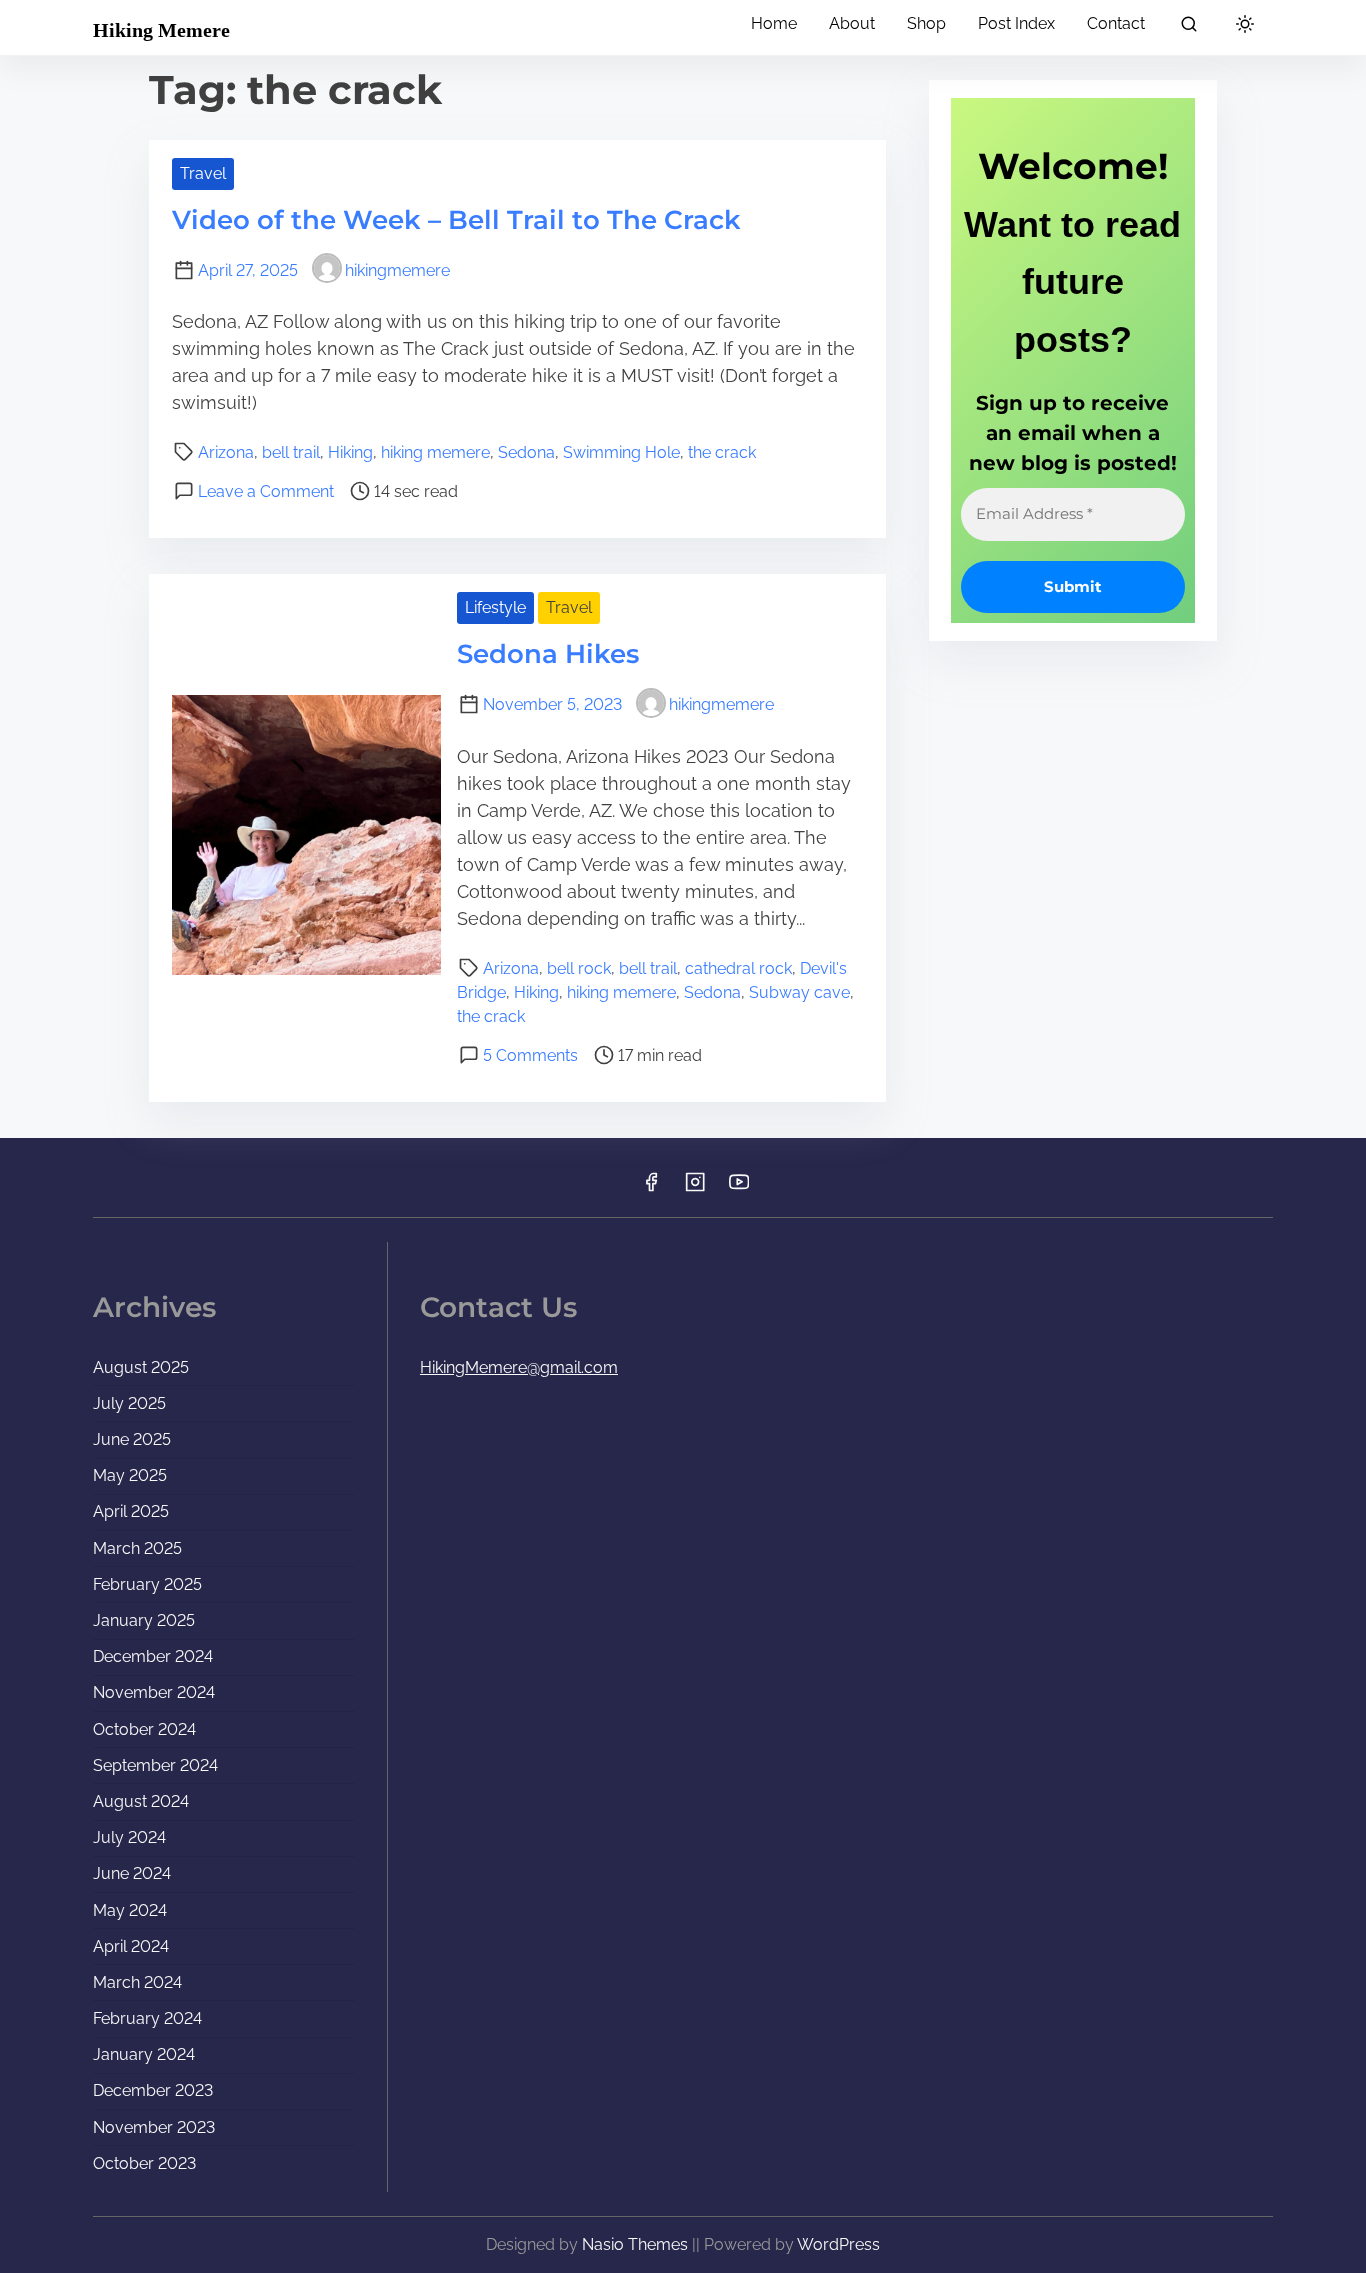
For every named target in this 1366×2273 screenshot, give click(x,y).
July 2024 (129, 1837)
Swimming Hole (621, 452)
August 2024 (141, 1801)
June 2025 (132, 1439)
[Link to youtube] (739, 1188)
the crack (722, 452)
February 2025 (147, 1584)
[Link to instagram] (695, 1188)
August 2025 (141, 1367)
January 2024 (144, 2054)
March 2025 (137, 1548)
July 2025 (129, 1403)
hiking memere (435, 452)
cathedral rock (738, 968)
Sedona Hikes (548, 654)
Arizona (226, 452)
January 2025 (144, 1620)
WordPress (838, 2244)
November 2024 (154, 1692)
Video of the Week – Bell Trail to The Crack (456, 220)
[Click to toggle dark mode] (1245, 25)
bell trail (291, 452)
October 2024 (144, 1729)
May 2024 (130, 1910)
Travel (203, 173)
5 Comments (530, 1055)
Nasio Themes (637, 2244)
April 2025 (131, 1511)
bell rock (579, 968)
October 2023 (144, 2163)
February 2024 (147, 2018)
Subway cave (799, 992)
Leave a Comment (266, 491)
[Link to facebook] (651, 1188)
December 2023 (153, 2090)
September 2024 (155, 1765)
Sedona (526, 452)
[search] (1189, 27)
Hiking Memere (161, 30)
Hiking (350, 452)
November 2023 (154, 2127)
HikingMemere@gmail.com (519, 1367)
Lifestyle (495, 607)
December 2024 (153, 1656)
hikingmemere (397, 270)
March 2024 (137, 1982)
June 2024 (132, 1873)
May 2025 (130, 1475)
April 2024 (131, 1946)
